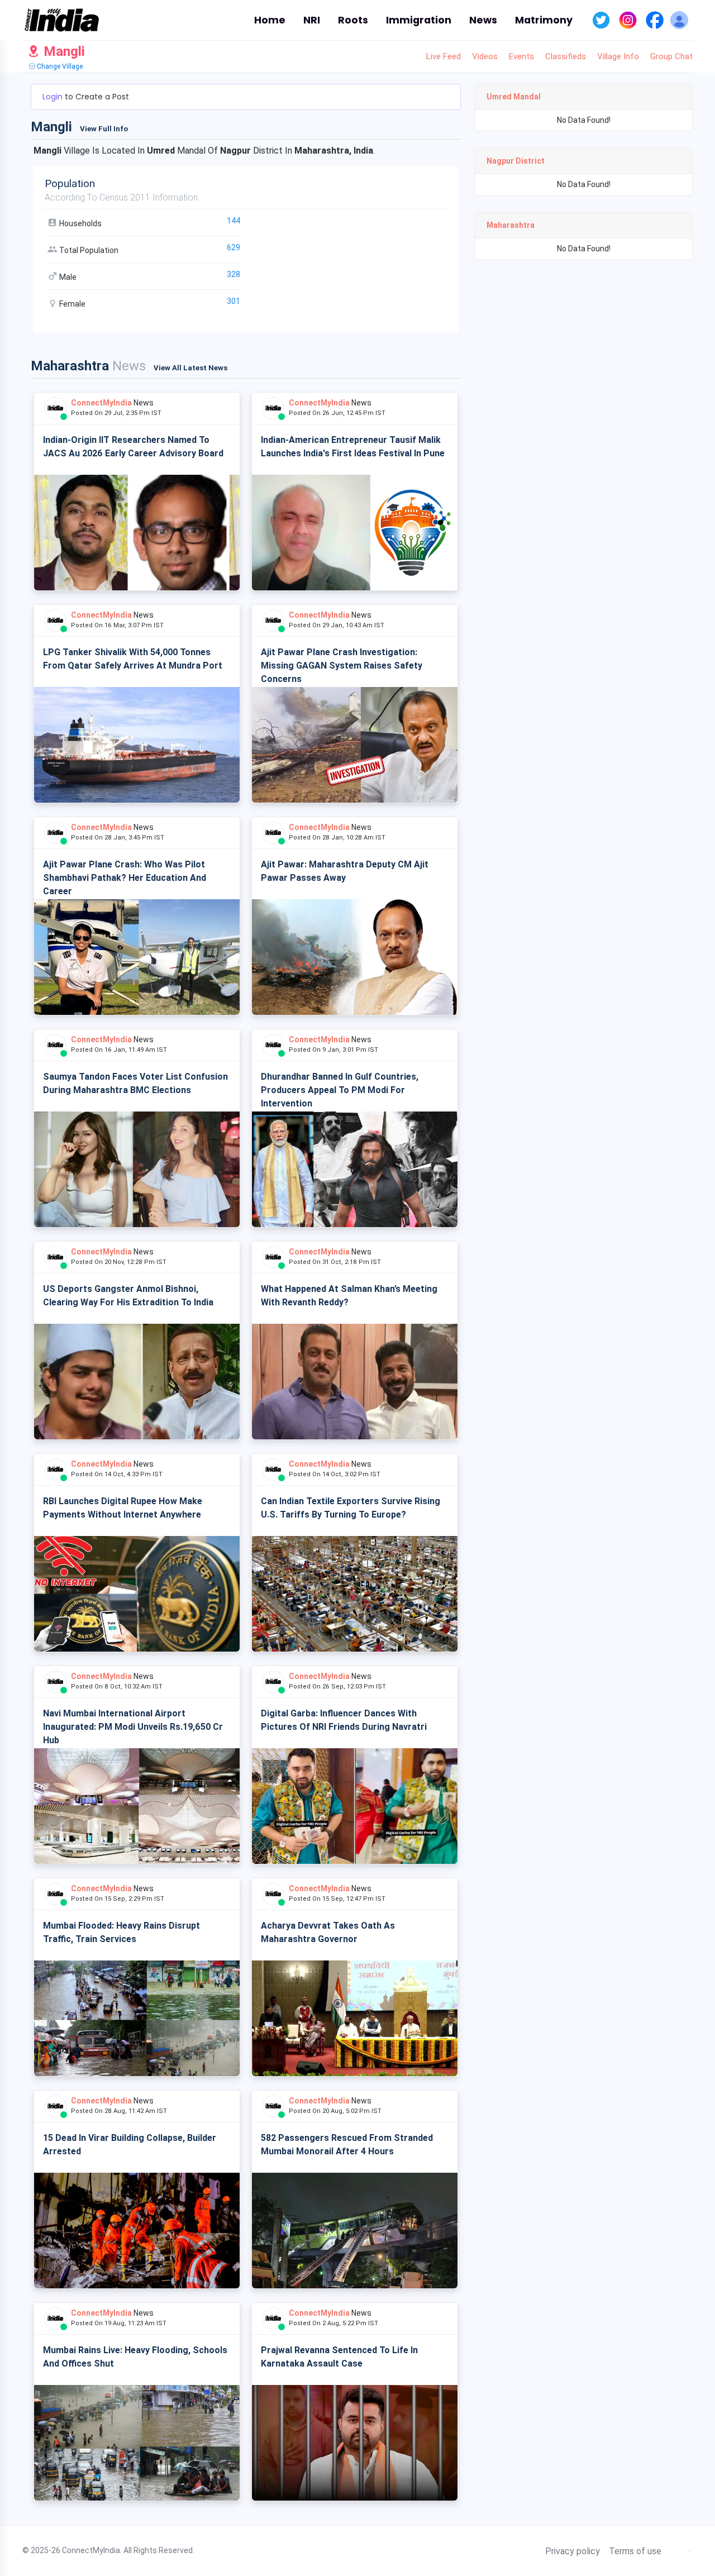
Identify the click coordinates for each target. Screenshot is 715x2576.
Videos (485, 56)
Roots (353, 20)
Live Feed (444, 56)
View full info (104, 129)
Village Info (618, 56)
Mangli (63, 51)
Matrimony (544, 20)
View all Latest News (190, 368)
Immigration (419, 20)
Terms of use (635, 2551)
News (483, 20)
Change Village (59, 66)
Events (521, 56)
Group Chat (671, 56)
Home (270, 20)
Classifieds (566, 56)
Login (54, 97)
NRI (312, 20)
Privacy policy (573, 2551)
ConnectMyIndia (101, 403)
